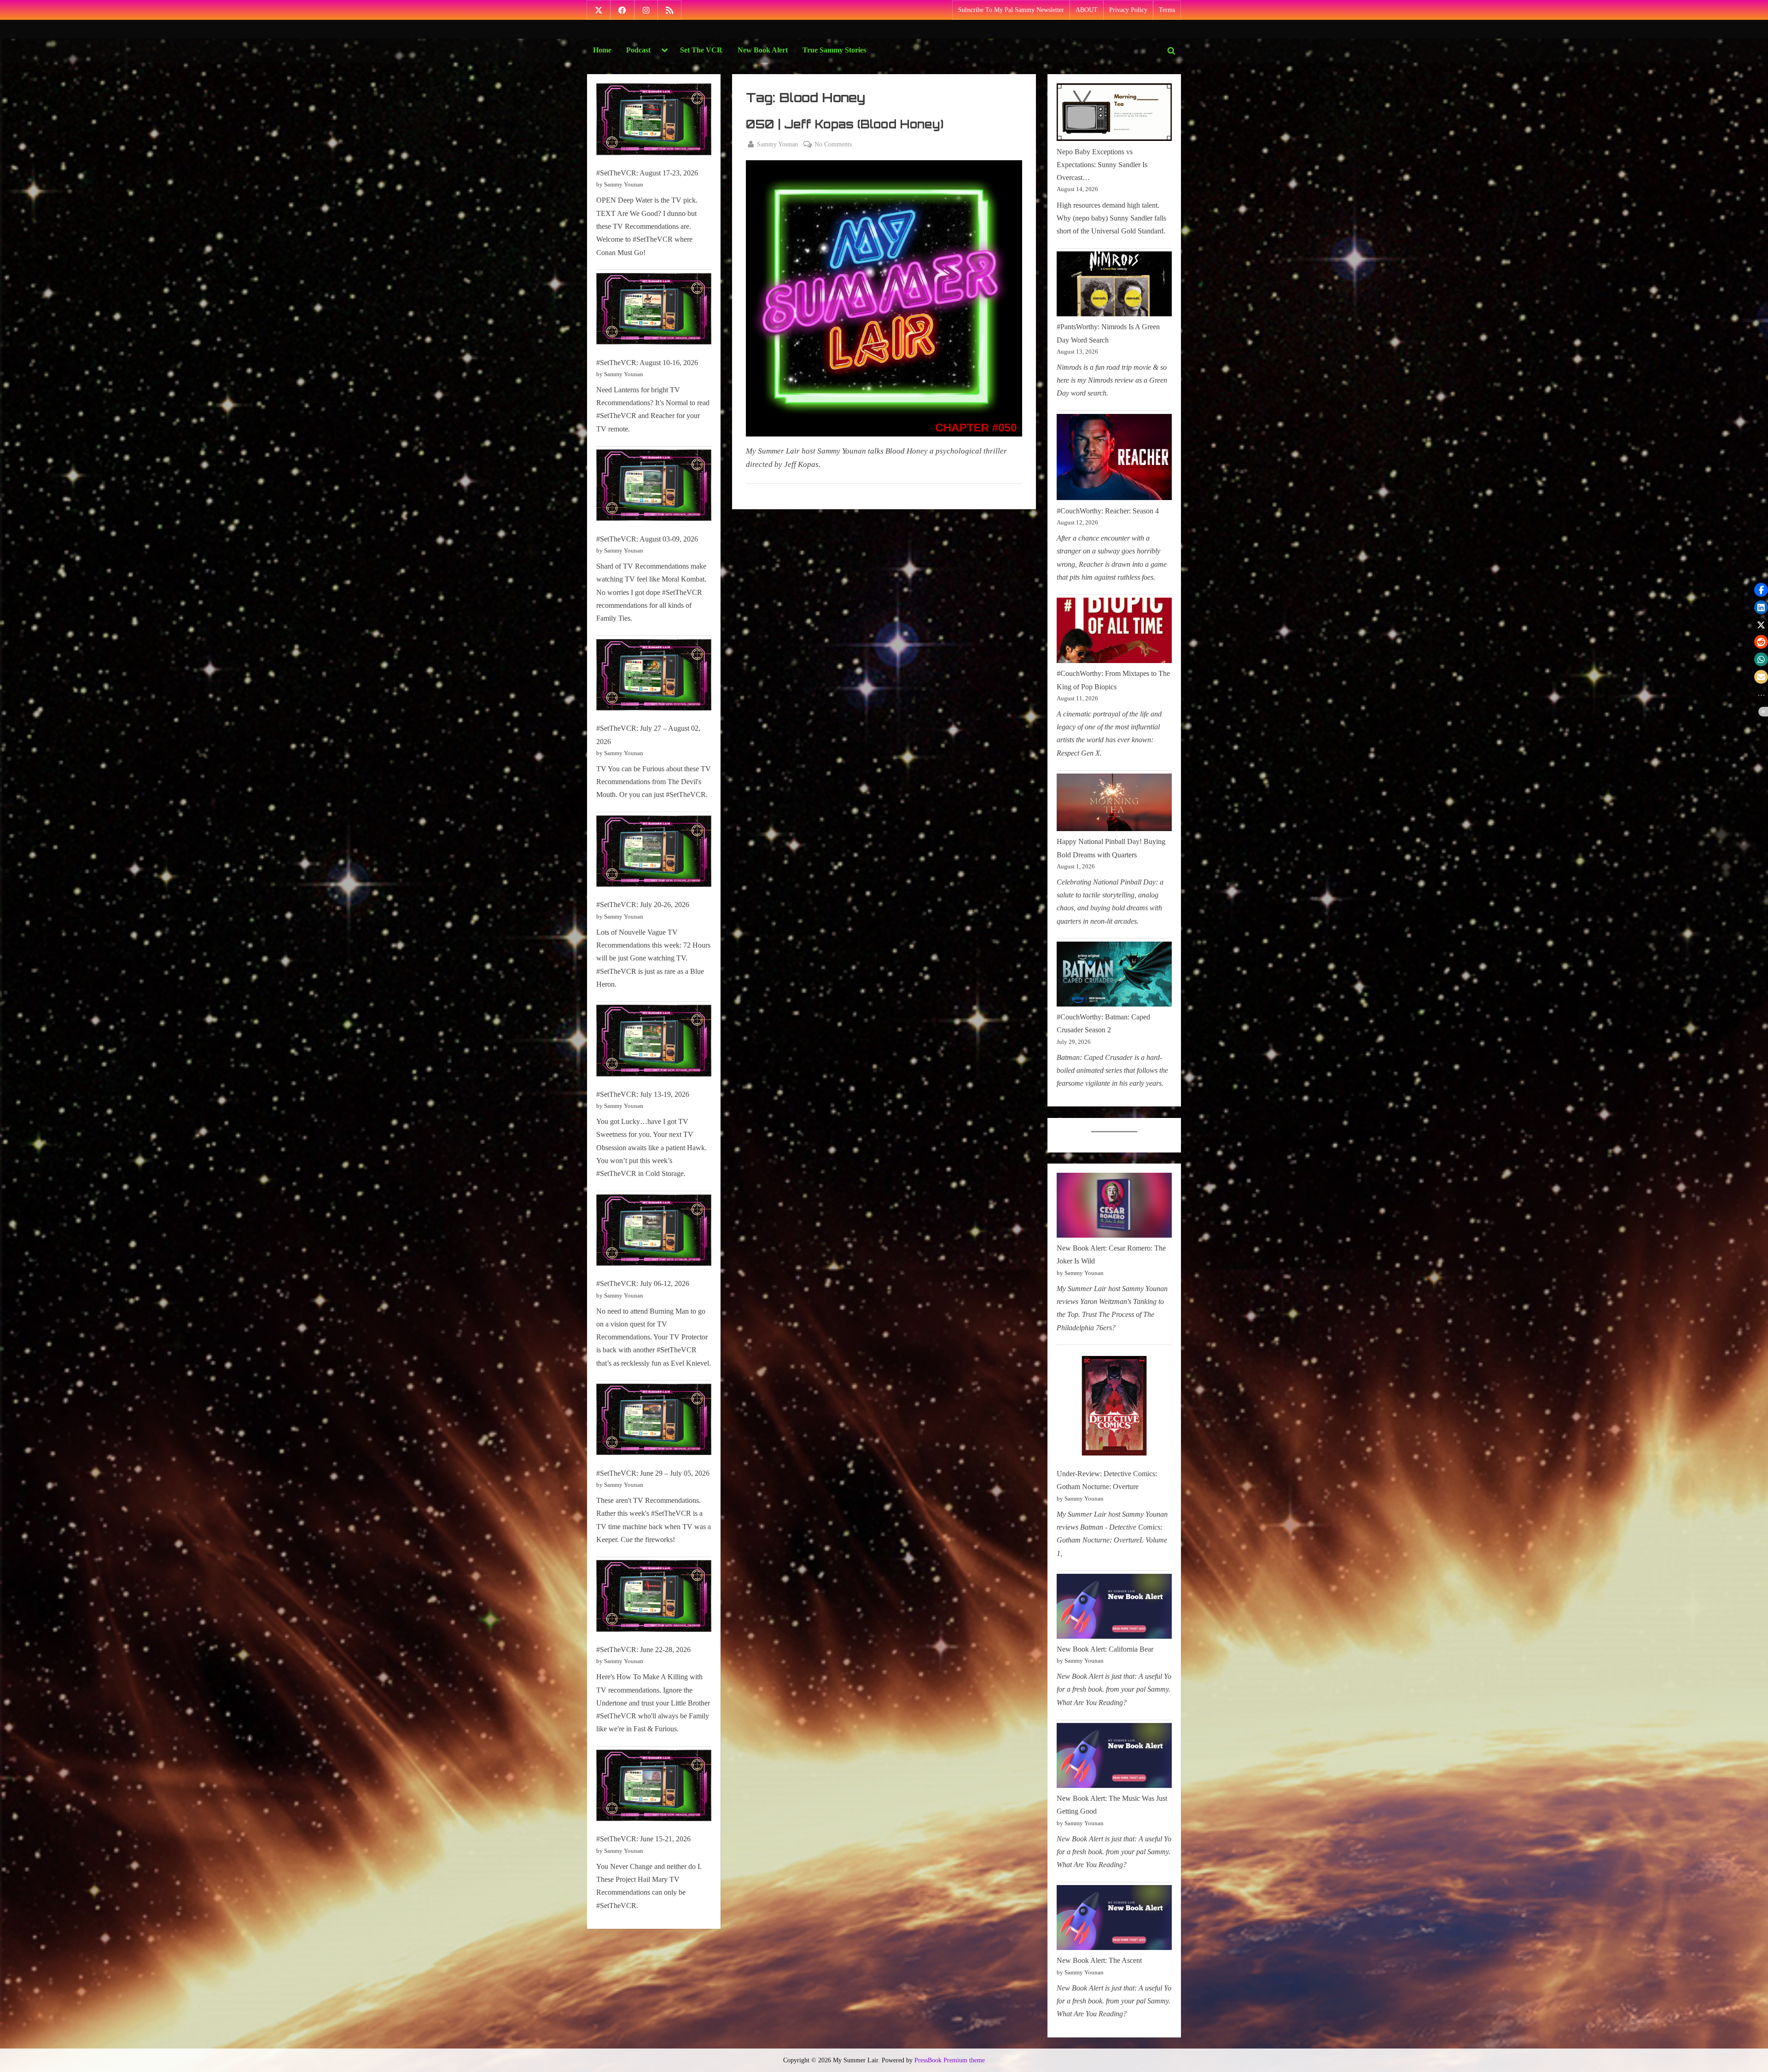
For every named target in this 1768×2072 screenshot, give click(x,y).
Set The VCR (701, 50)
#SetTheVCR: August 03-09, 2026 (647, 539)
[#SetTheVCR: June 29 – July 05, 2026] (654, 1422)
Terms (1167, 10)
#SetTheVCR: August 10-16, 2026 (647, 363)
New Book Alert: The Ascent (1099, 1960)
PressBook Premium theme (950, 2060)
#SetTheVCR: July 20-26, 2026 (643, 905)
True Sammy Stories (834, 50)
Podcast (638, 50)
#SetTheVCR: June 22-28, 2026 (643, 1650)
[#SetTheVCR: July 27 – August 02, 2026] (654, 677)
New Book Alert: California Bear (1105, 1649)
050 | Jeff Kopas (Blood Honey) (845, 124)
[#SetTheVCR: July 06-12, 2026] (654, 1232)
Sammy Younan (777, 144)
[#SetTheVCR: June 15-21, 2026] (654, 1788)
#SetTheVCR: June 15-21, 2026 (643, 1839)
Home (602, 50)
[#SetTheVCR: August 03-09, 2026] (654, 487)
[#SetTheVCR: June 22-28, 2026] (654, 1598)
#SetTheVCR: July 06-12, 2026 (643, 1283)
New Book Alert (763, 50)
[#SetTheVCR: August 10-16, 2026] (654, 311)
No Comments (833, 145)
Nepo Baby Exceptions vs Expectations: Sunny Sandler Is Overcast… (1102, 165)
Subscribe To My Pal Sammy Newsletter (1011, 10)
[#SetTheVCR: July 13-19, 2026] (654, 1043)
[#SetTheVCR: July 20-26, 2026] (654, 853)
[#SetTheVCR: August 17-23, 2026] (654, 121)
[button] (1761, 590)
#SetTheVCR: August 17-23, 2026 (647, 173)
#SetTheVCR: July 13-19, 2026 (643, 1094)
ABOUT (1087, 10)
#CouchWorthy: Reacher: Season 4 (1108, 511)
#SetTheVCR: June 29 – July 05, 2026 (653, 1473)
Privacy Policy (1128, 10)
